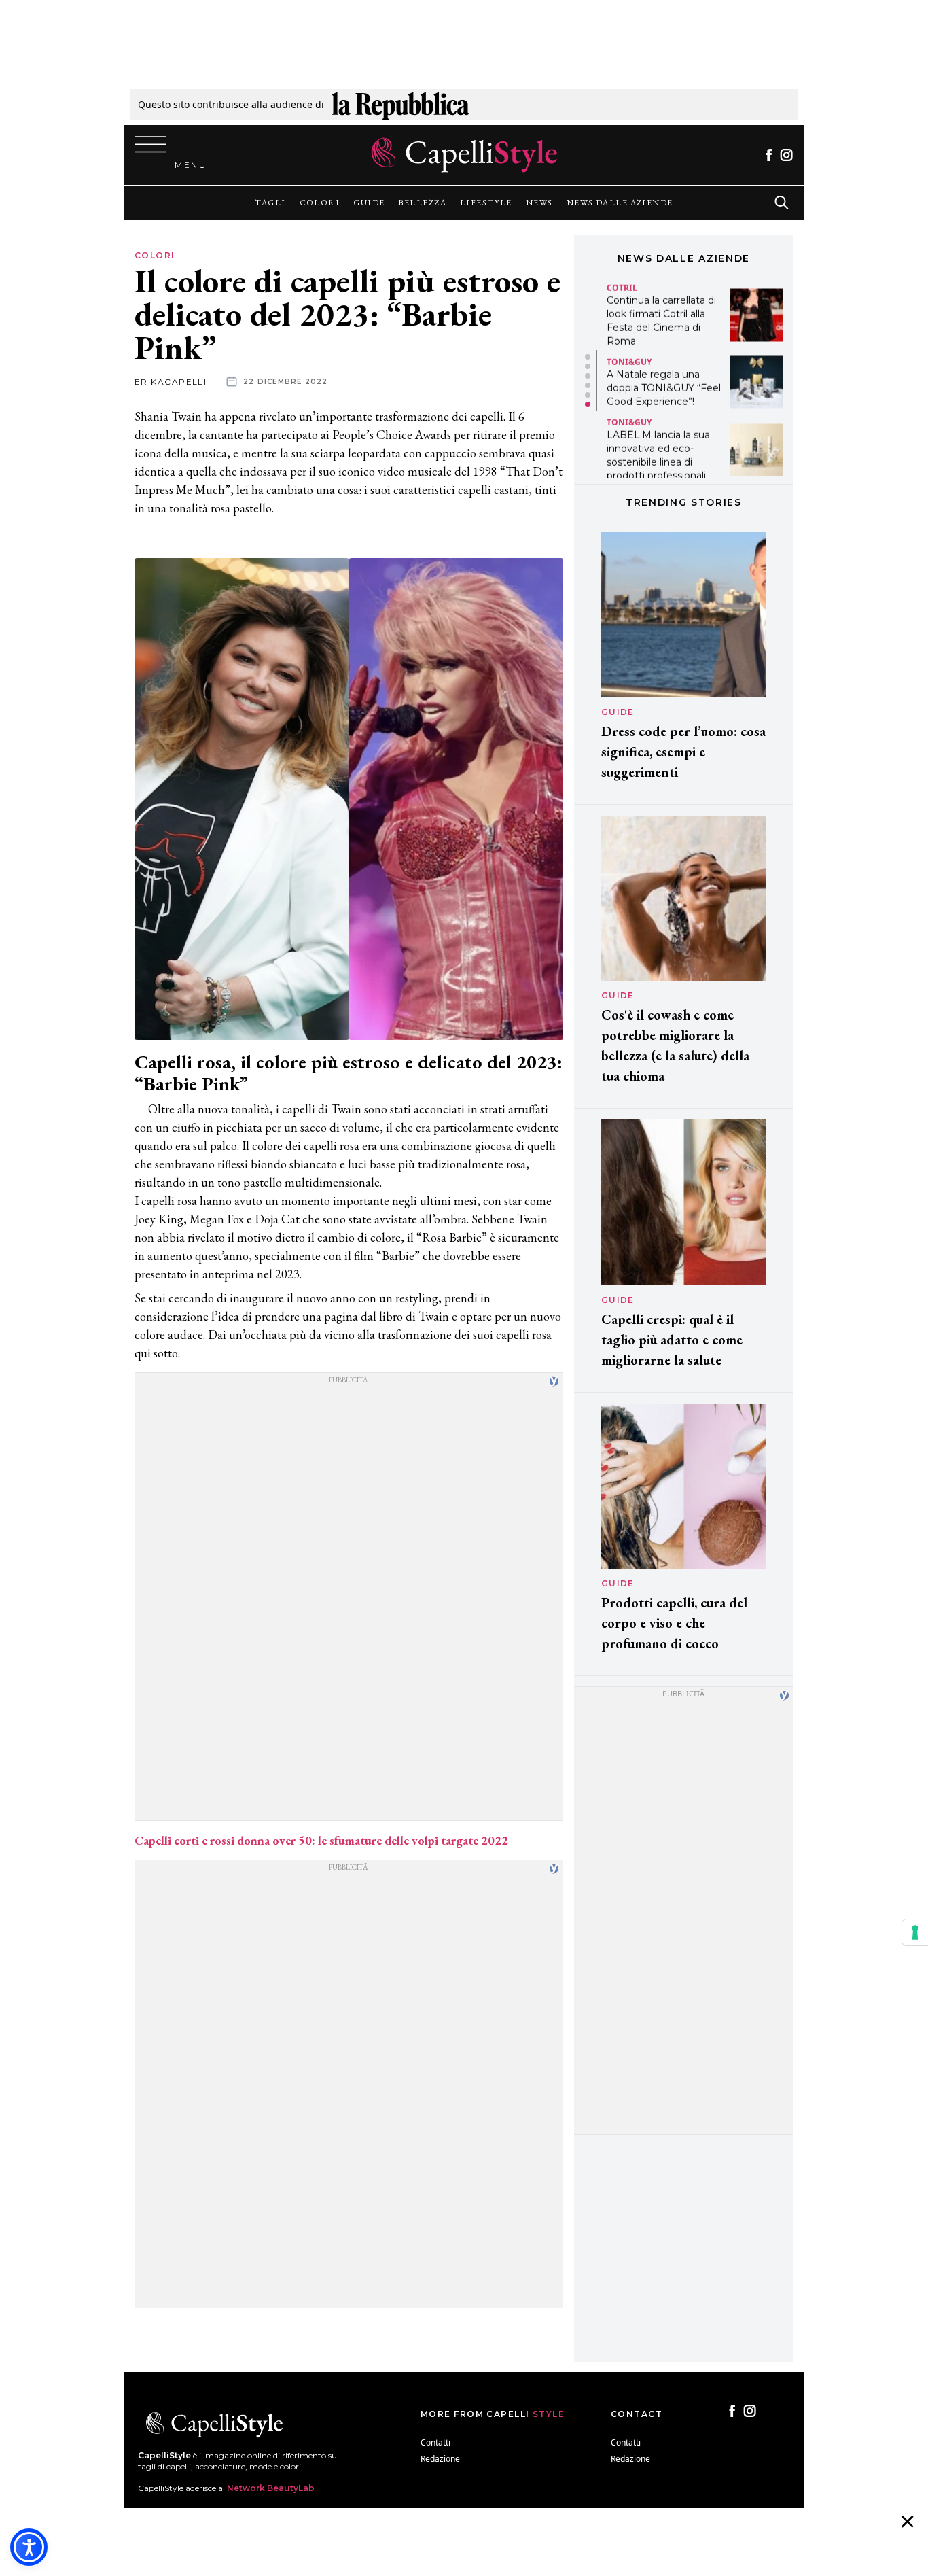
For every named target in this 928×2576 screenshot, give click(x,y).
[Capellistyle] (464, 155)
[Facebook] (769, 155)
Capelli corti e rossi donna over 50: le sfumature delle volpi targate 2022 (321, 1840)
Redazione (440, 2459)
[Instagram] (786, 155)
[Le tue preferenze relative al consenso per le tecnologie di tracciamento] (915, 1932)
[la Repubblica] (400, 104)
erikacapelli (171, 382)
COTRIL (622, 285)
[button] (588, 357)
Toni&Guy (629, 359)
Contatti (435, 2442)
